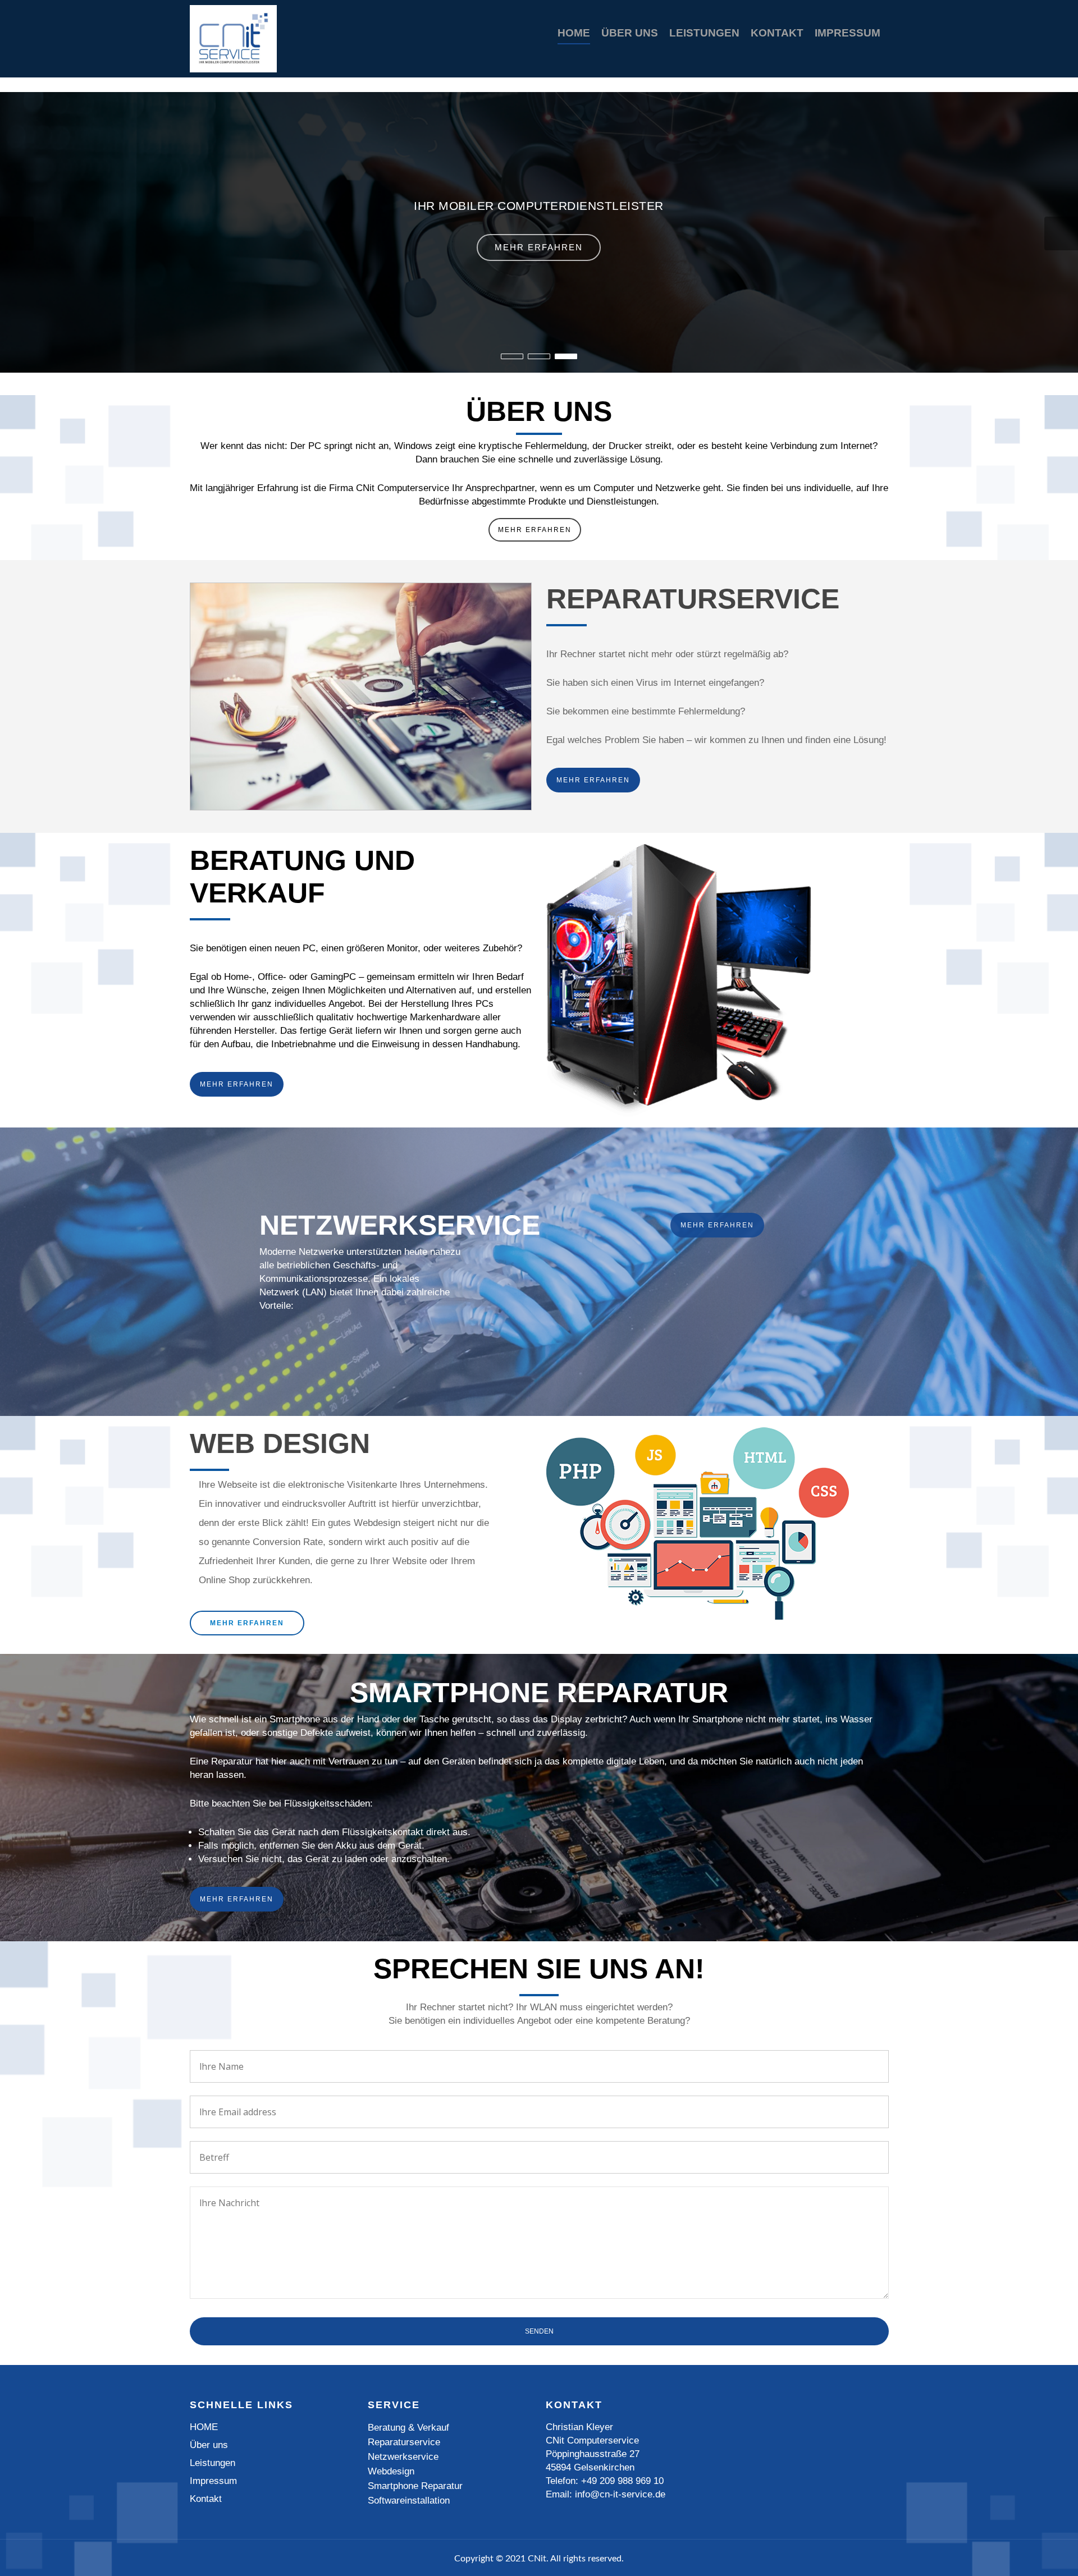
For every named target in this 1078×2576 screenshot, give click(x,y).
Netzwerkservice (403, 2457)
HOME (574, 33)
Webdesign (391, 2471)
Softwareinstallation (409, 2501)
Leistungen (704, 33)
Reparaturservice (404, 2442)
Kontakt (777, 33)
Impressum (848, 33)
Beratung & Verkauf (408, 2428)
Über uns (630, 33)
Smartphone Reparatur (415, 2486)
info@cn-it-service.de (620, 2494)
